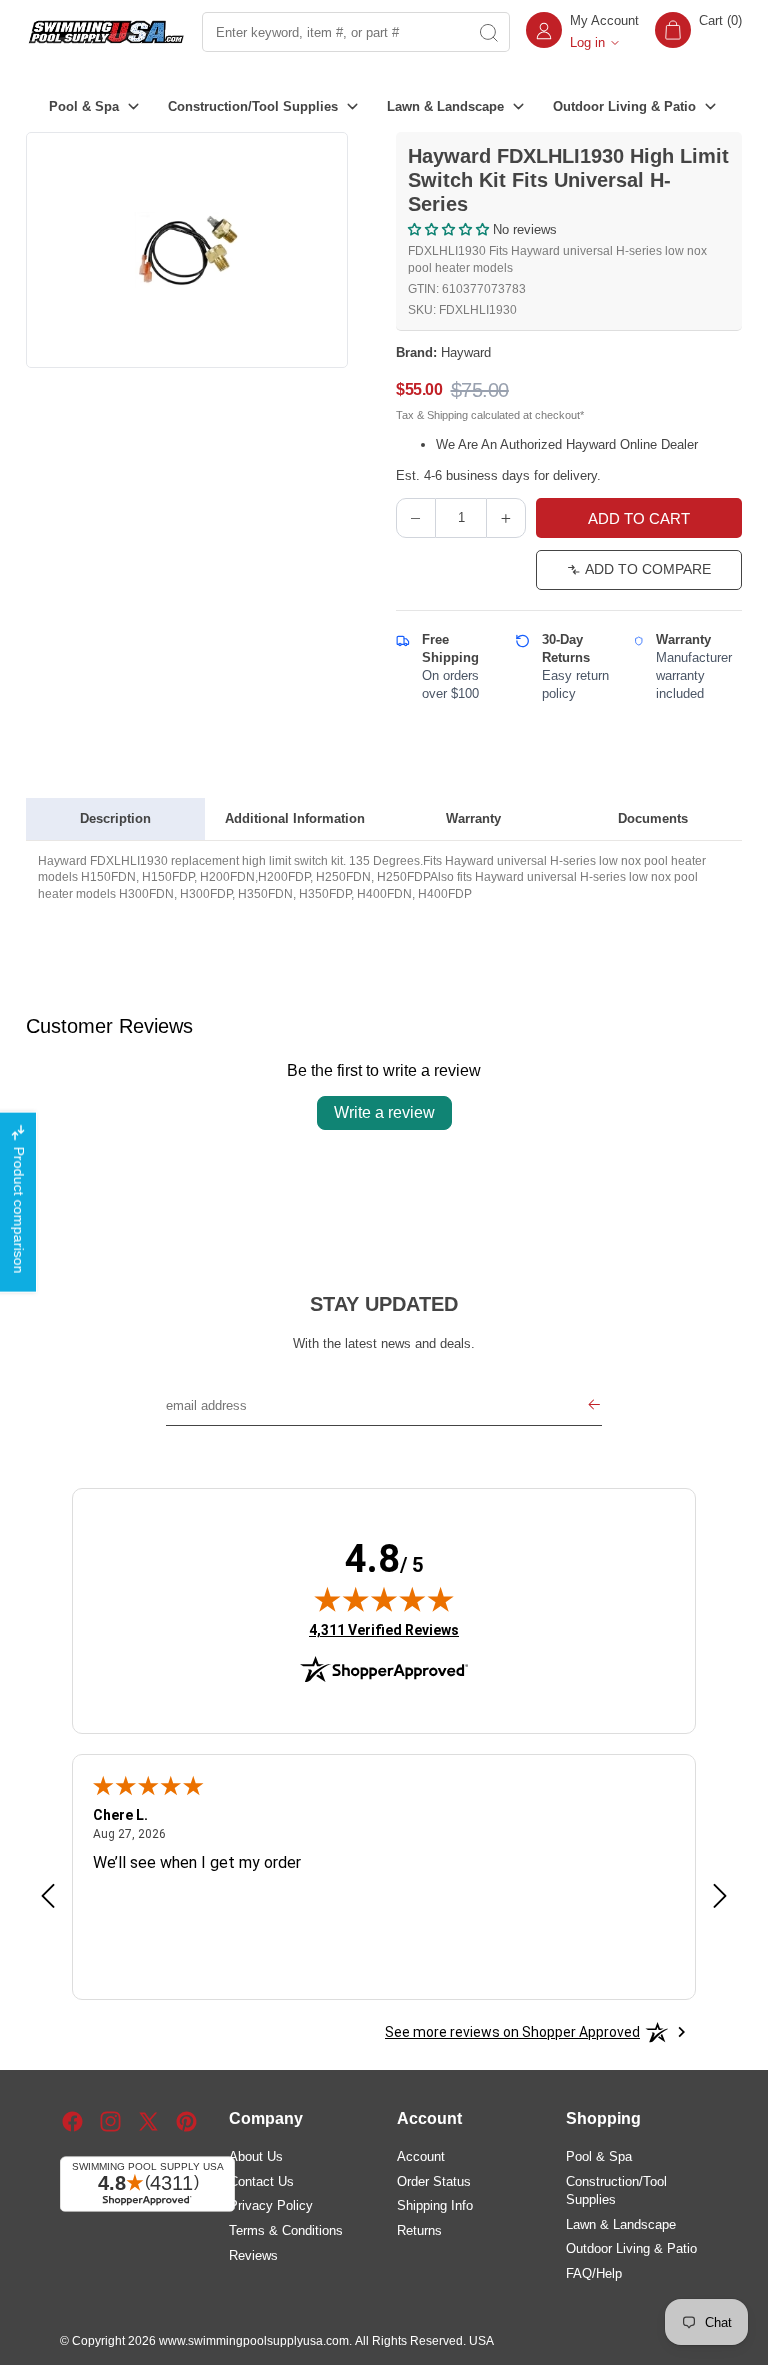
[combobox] (334, 32)
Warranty (473, 818)
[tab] (115, 819)
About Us (256, 2156)
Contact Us (261, 2181)
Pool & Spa (599, 2156)
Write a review (384, 1112)
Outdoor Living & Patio (631, 2248)
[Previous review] (48, 1897)
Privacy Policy (271, 2205)
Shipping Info (435, 2205)
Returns (419, 2230)
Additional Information (295, 818)
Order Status (434, 2181)
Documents (653, 818)
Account (421, 2156)
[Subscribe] (594, 1406)
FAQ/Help (594, 2273)
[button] (698, 32)
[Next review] (720, 1897)
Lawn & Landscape (621, 2224)
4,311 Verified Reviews (384, 1629)
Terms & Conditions (286, 2230)
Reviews (253, 2255)
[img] (384, 1599)
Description (115, 818)
